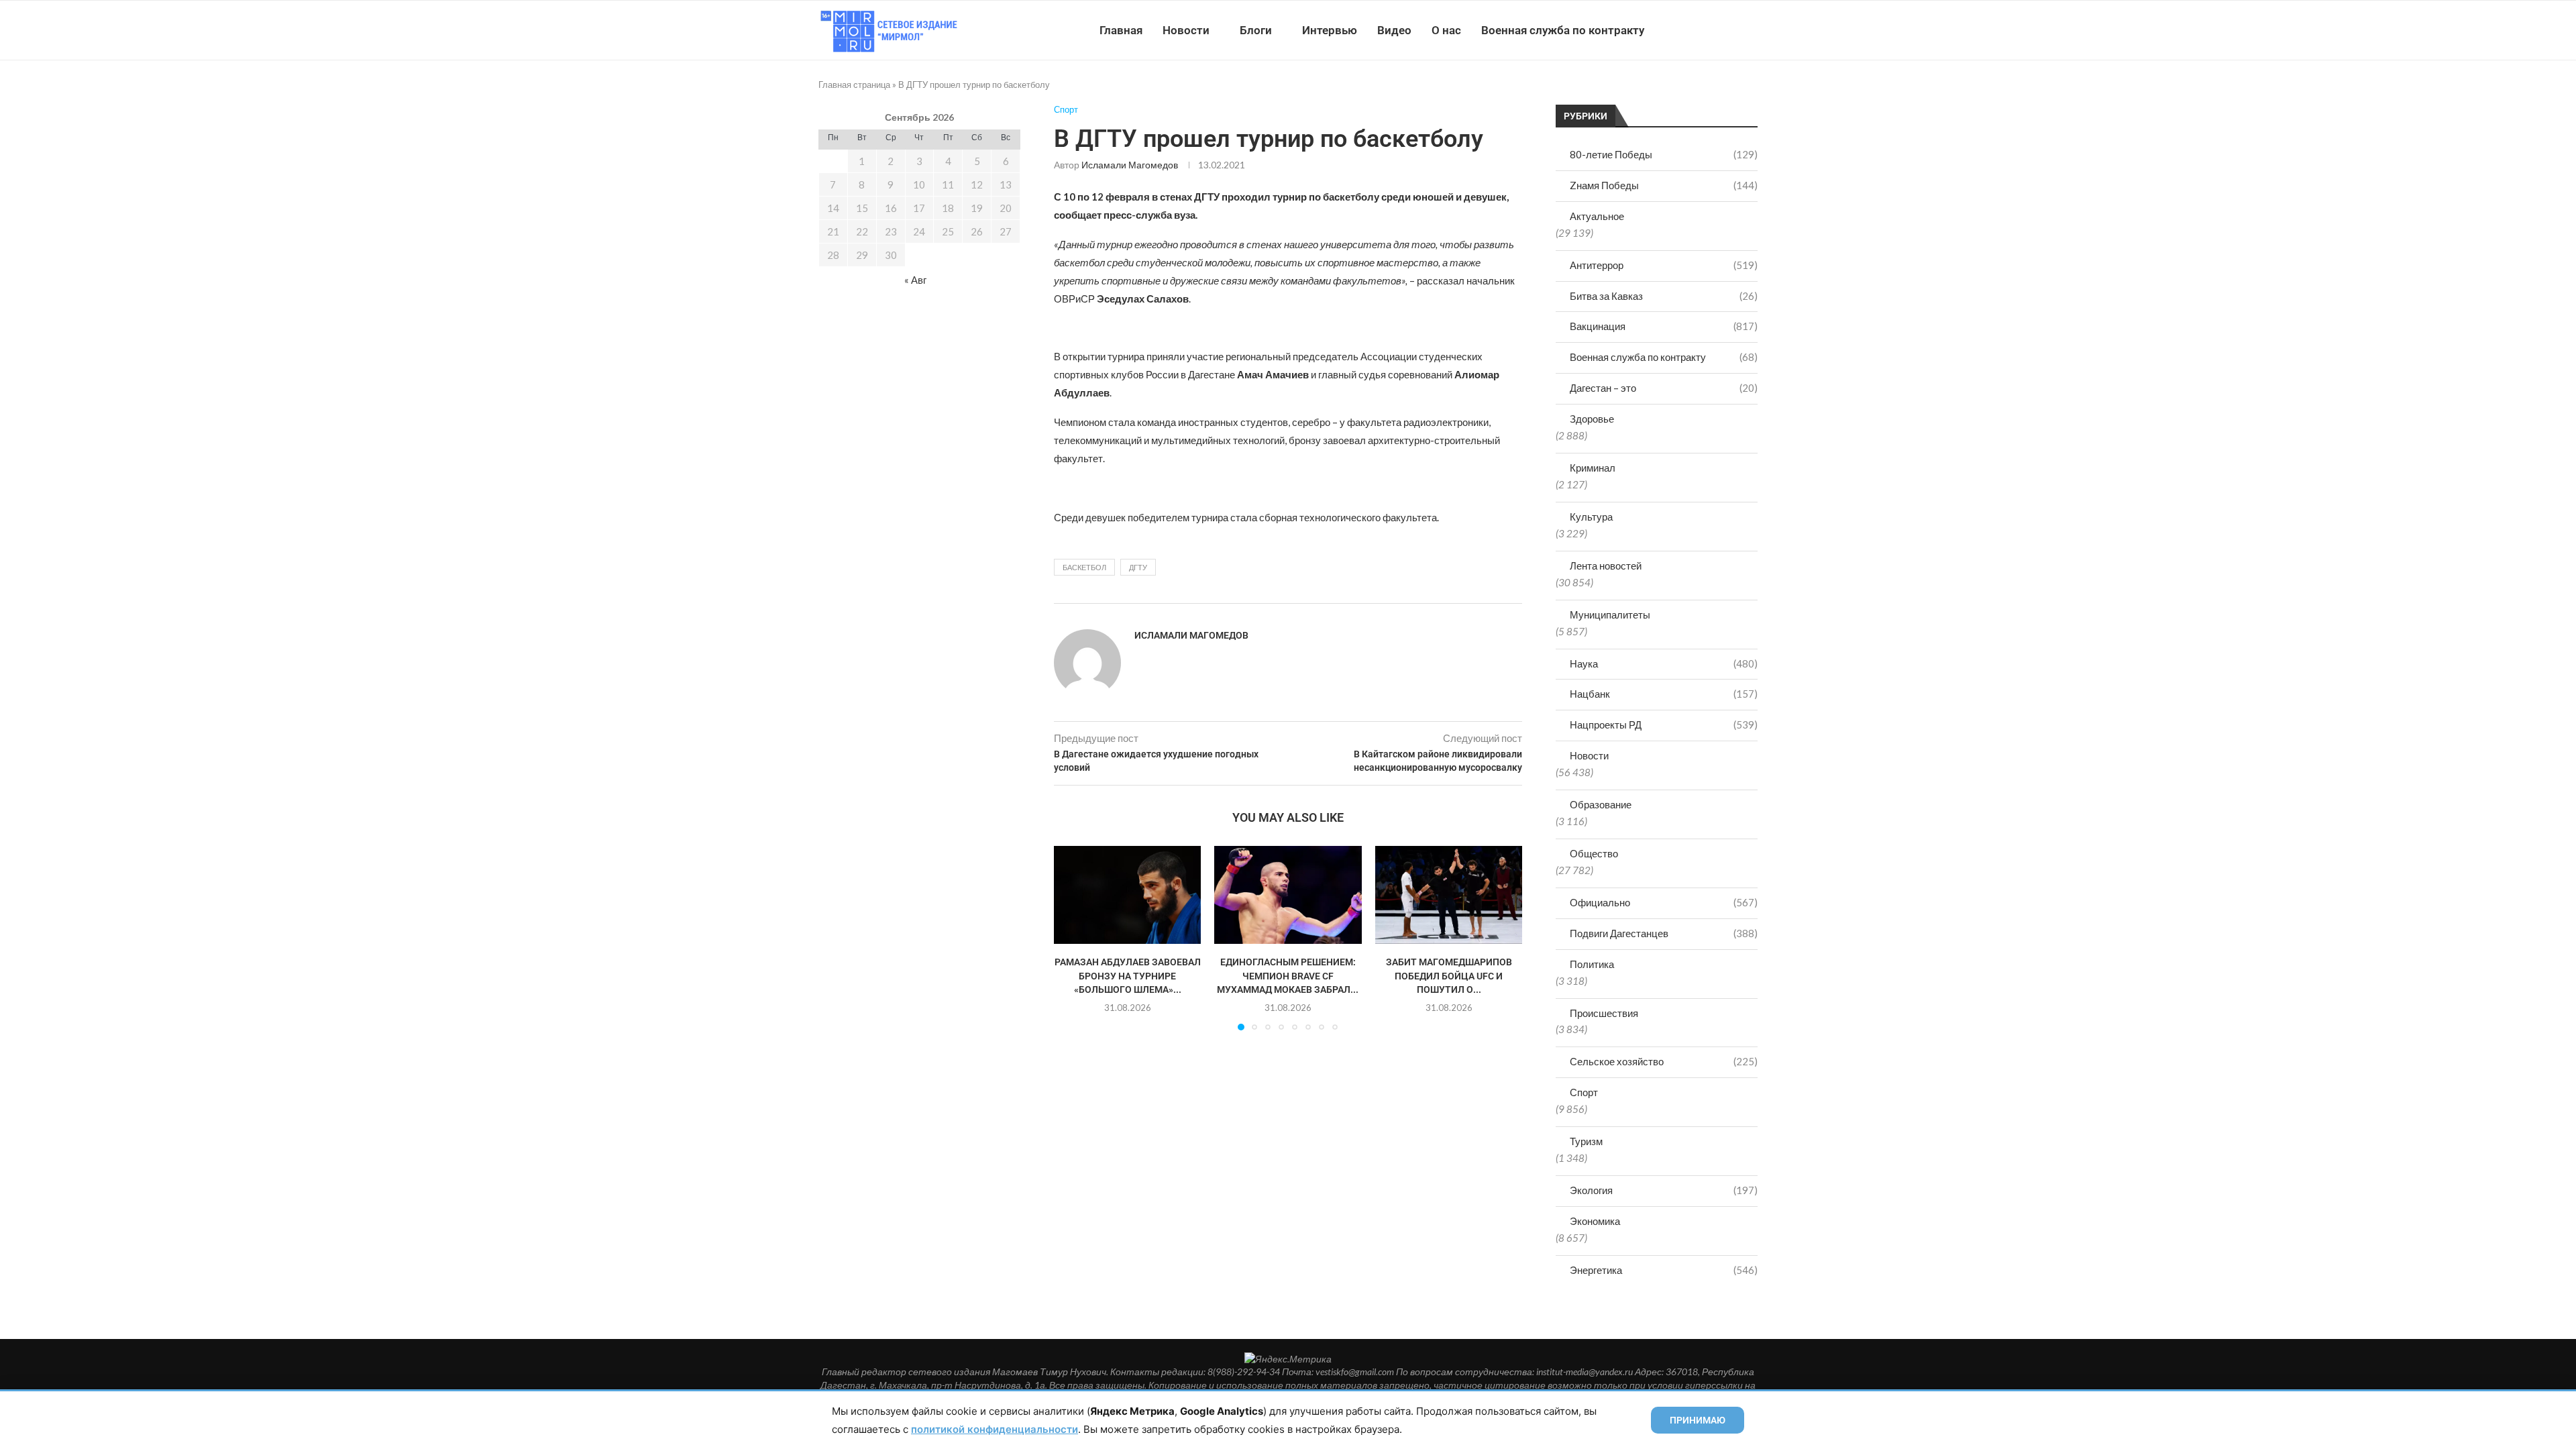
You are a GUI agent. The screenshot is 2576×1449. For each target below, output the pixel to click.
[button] (1072, 937)
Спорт (1584, 1092)
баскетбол (1084, 567)
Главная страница (854, 85)
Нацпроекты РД (1664, 724)
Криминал (1593, 468)
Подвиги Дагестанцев (1664, 933)
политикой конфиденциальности (995, 1429)
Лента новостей (1606, 566)
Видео (1394, 30)
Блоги (1256, 30)
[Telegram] (1716, 30)
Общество (1594, 853)
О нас (1446, 30)
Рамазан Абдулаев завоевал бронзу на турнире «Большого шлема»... (1128, 976)
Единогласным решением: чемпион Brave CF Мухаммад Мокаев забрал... (1288, 976)
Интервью (1330, 30)
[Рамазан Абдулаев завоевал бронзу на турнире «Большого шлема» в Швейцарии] (1127, 895)
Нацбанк (1664, 694)
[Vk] (1702, 30)
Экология (1664, 1190)
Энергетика (1664, 1270)
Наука (1664, 663)
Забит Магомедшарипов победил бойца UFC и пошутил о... (1448, 976)
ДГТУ (1138, 567)
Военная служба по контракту (1563, 30)
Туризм (1586, 1141)
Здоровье (1592, 419)
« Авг (915, 280)
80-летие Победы (1664, 154)
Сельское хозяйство (1664, 1061)
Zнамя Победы (1664, 185)
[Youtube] (1688, 30)
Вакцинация (1664, 326)
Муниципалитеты (1610, 614)
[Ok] (1730, 30)
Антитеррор (1664, 265)
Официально (1664, 902)
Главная (1121, 30)
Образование (1601, 804)
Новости (1186, 30)
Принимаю (1698, 1420)
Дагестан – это (1664, 388)
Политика (1592, 964)
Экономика (1595, 1221)
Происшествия (1604, 1013)
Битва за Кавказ (1664, 296)
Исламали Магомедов (1130, 165)
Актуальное (1597, 216)
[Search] (1751, 30)
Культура (1591, 517)
